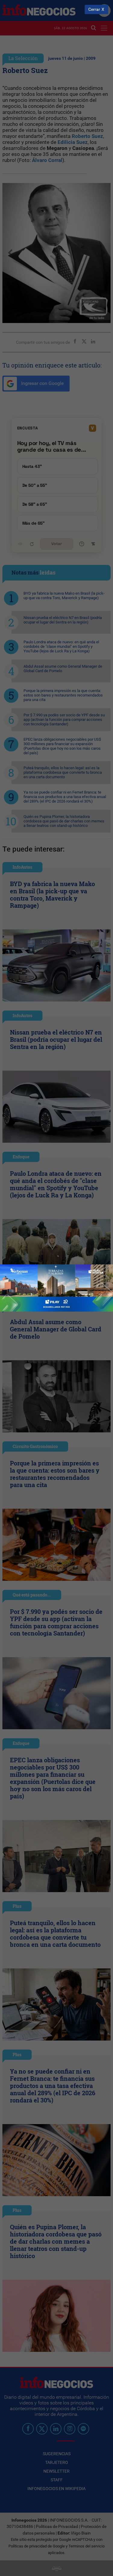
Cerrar (94, 9)
